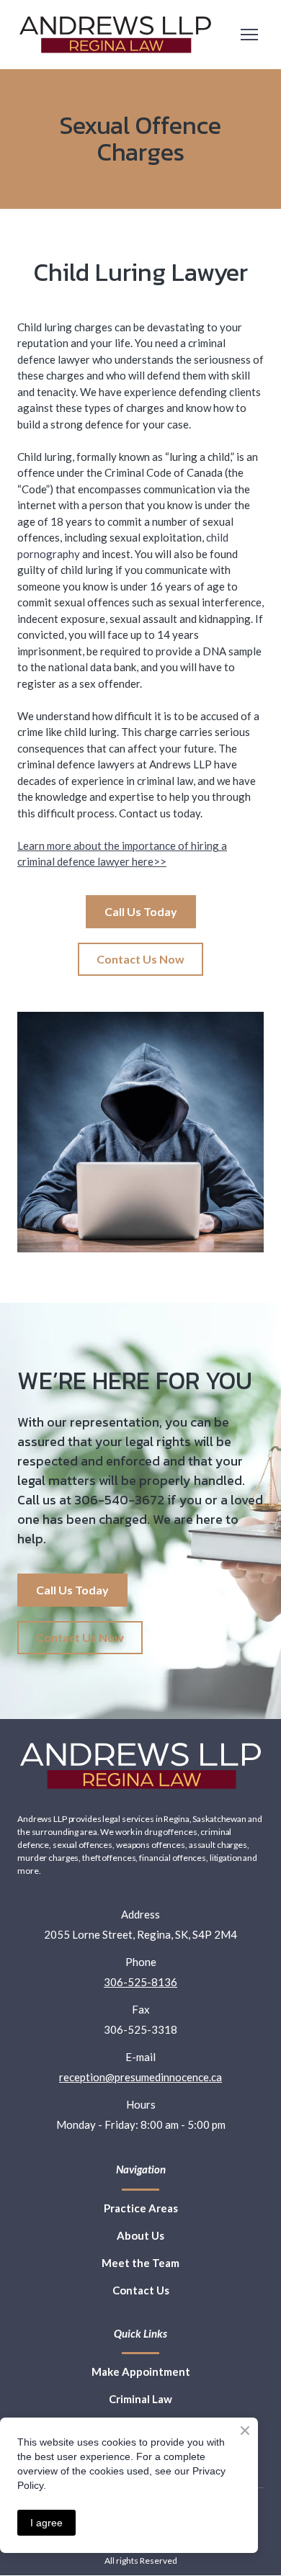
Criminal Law (140, 2399)
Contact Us (141, 2290)
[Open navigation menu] (249, 35)
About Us (140, 2235)
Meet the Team (140, 2263)
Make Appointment (141, 2371)
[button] (141, 912)
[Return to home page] (140, 1766)
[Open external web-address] (115, 35)
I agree (46, 2523)
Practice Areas (141, 2208)
